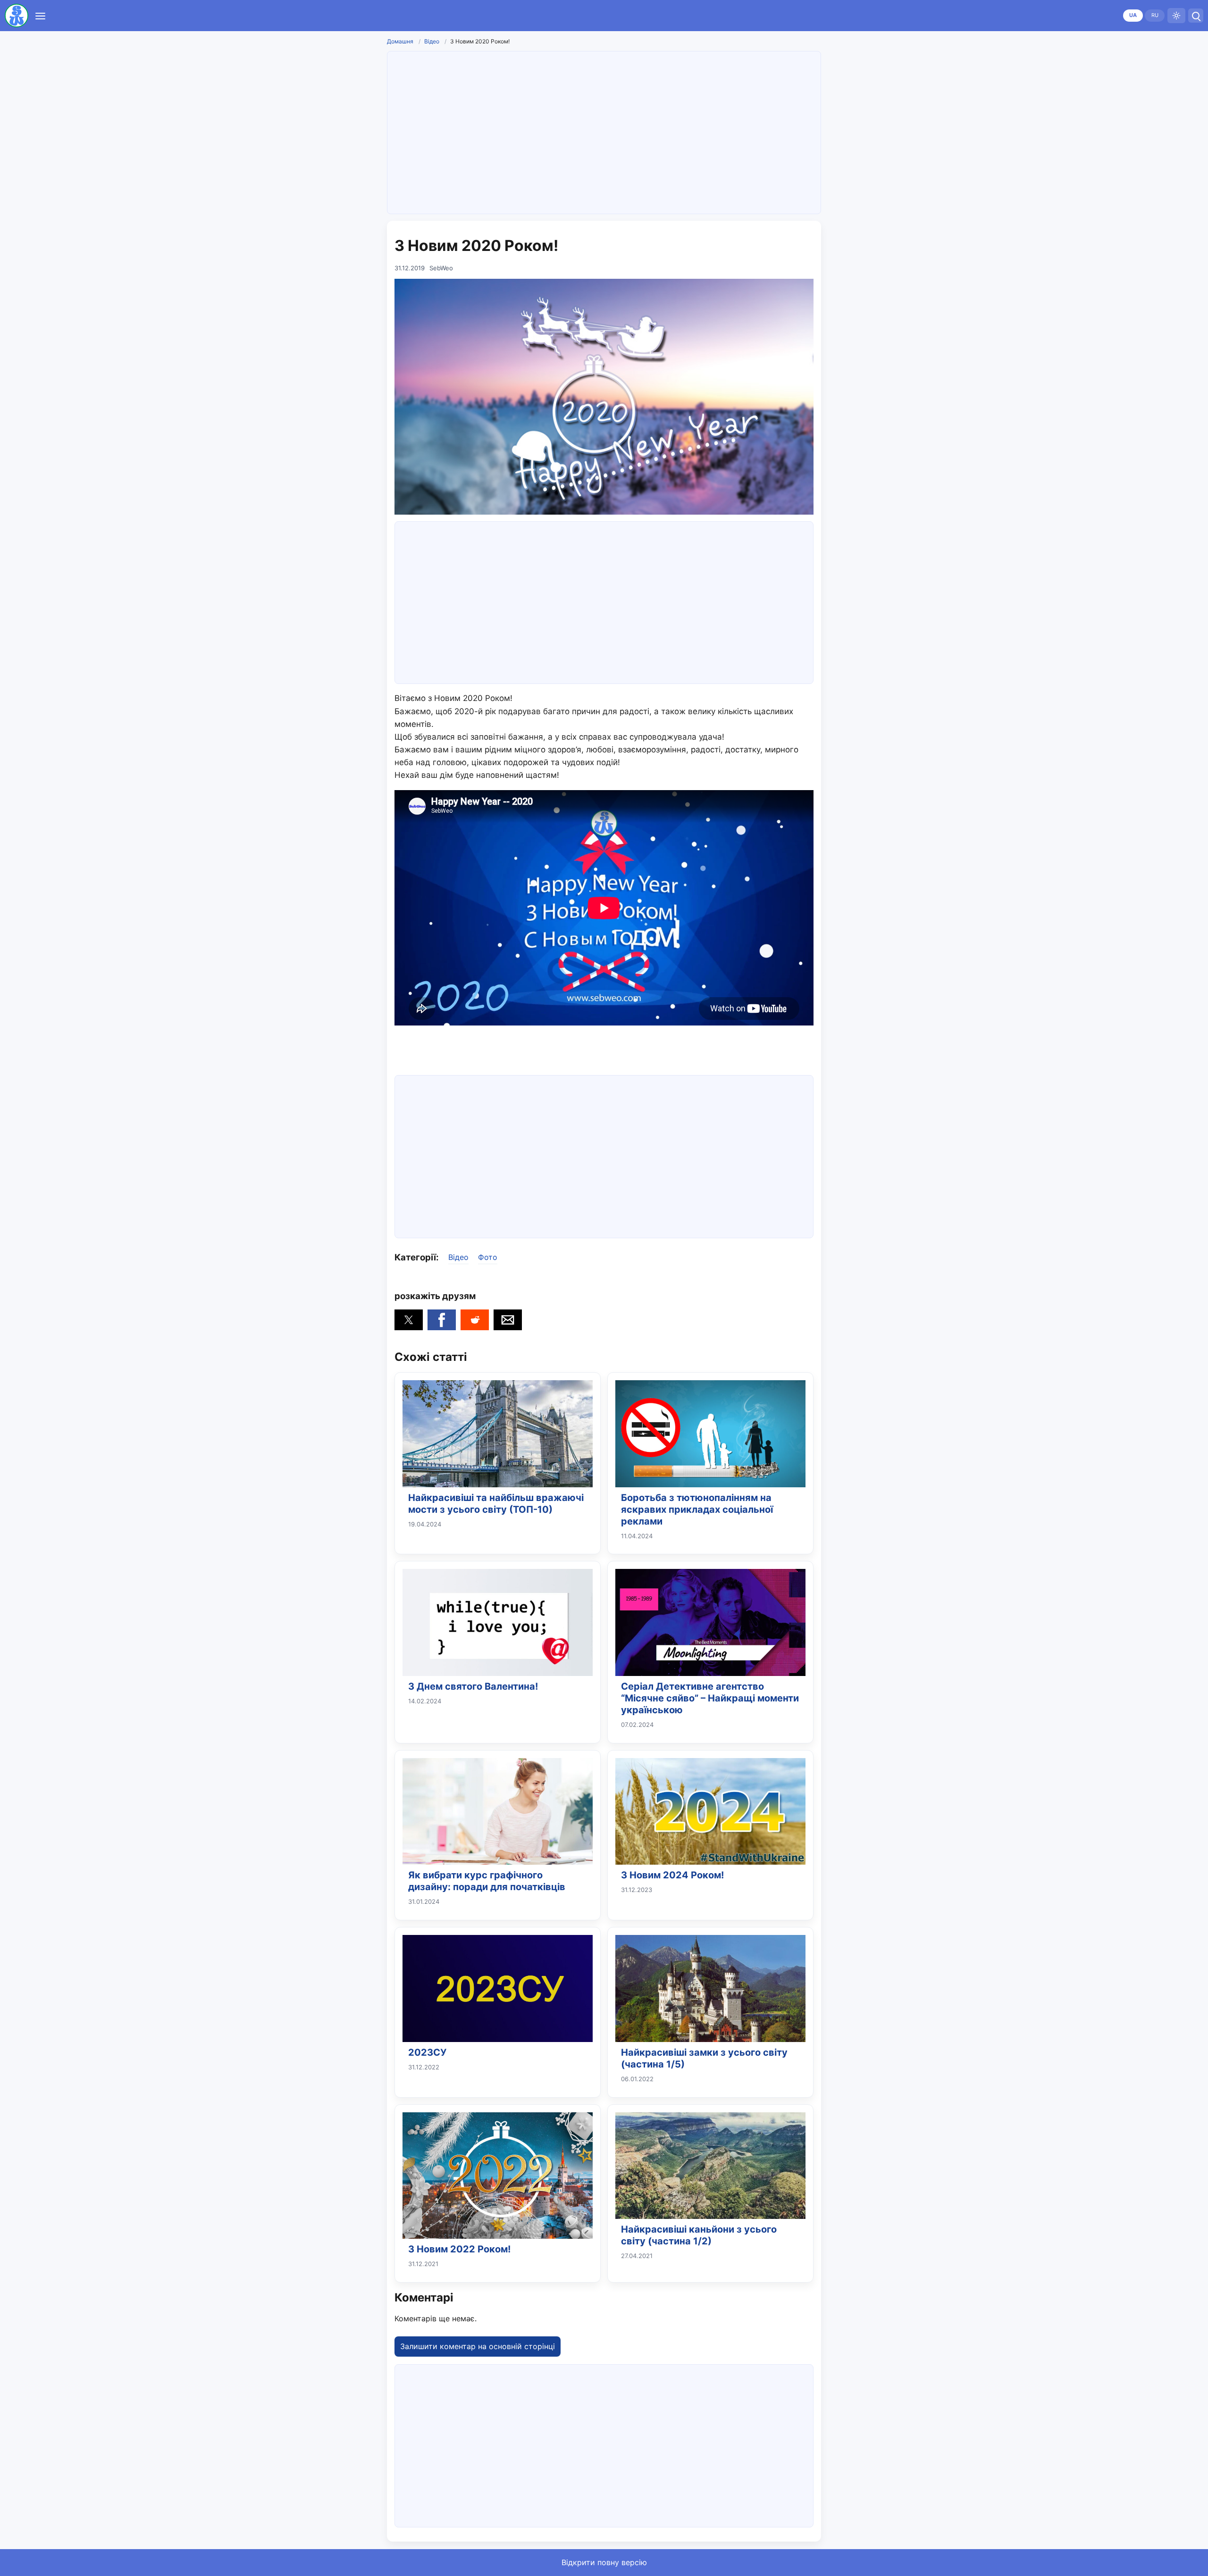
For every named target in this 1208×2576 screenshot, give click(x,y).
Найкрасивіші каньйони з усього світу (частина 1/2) (699, 2235)
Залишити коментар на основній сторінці (478, 2346)
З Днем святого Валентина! (473, 1686)
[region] (604, 131)
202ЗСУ (427, 2052)
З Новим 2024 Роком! (672, 1875)
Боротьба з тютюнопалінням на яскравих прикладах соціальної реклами (697, 1509)
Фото (488, 1257)
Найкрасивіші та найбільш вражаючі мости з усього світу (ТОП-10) (496, 1504)
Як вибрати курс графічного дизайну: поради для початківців (487, 1881)
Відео (432, 41)
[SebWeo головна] (17, 16)
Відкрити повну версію (604, 2562)
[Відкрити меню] (40, 16)
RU (1155, 15)
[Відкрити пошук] (1196, 16)
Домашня (400, 41)
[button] (409, 1320)
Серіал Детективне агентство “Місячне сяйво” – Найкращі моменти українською (710, 1698)
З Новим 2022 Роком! (459, 2249)
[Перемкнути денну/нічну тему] (1176, 16)
